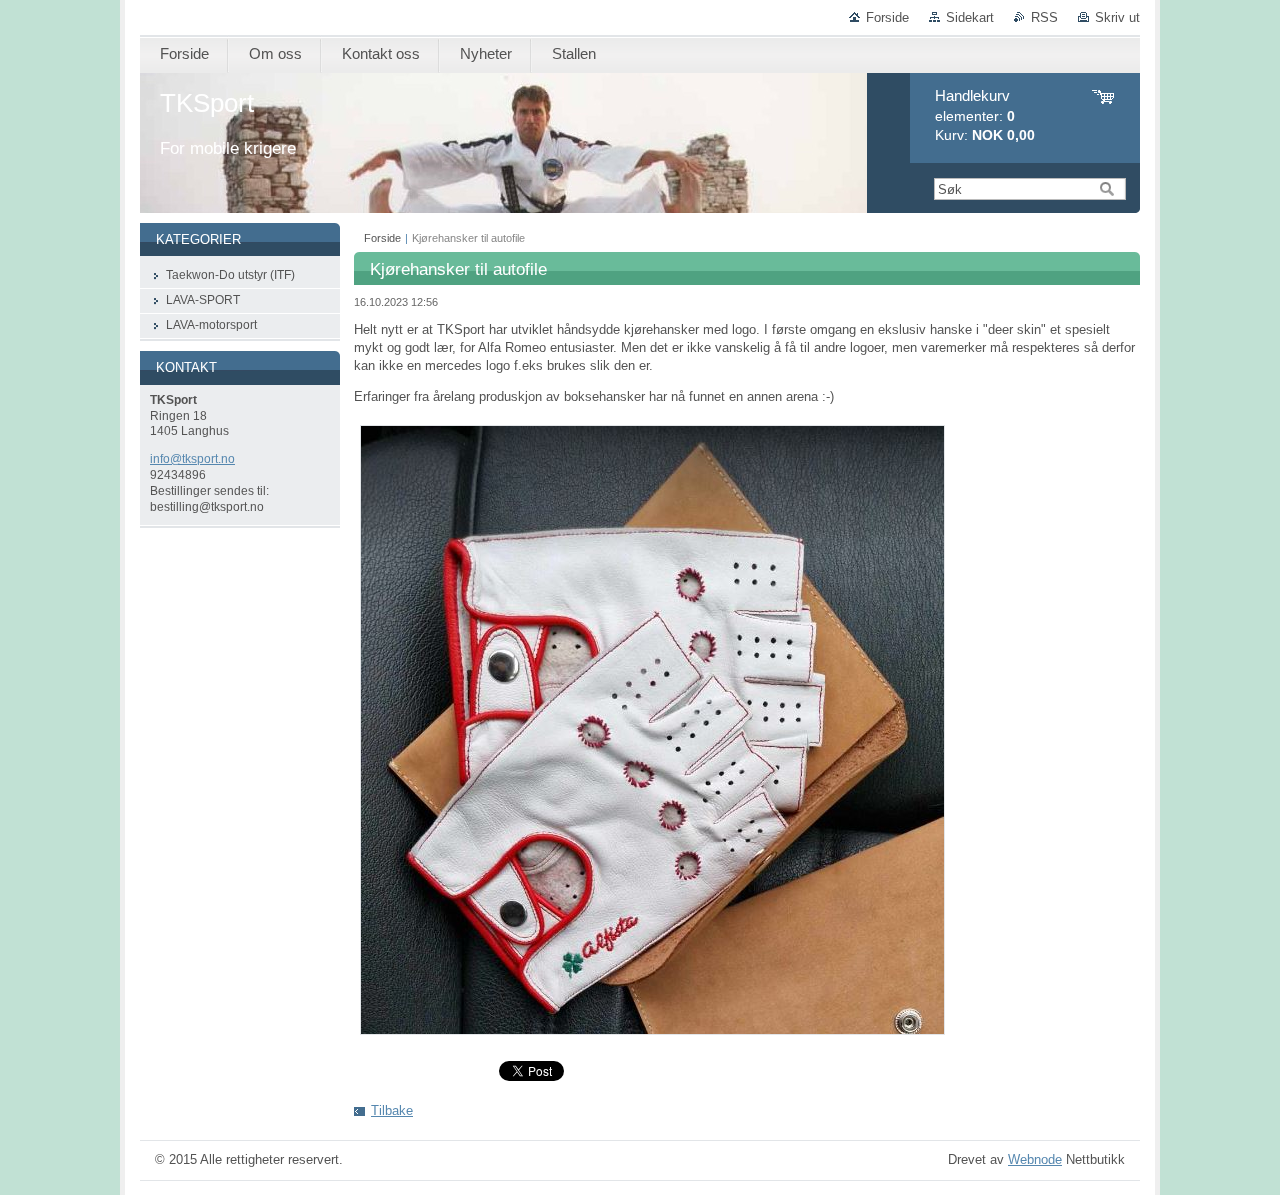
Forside (887, 17)
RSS (1044, 17)
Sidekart (970, 17)
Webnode (1035, 1159)
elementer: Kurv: (985, 115)
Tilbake (392, 1110)
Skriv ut (1117, 17)
